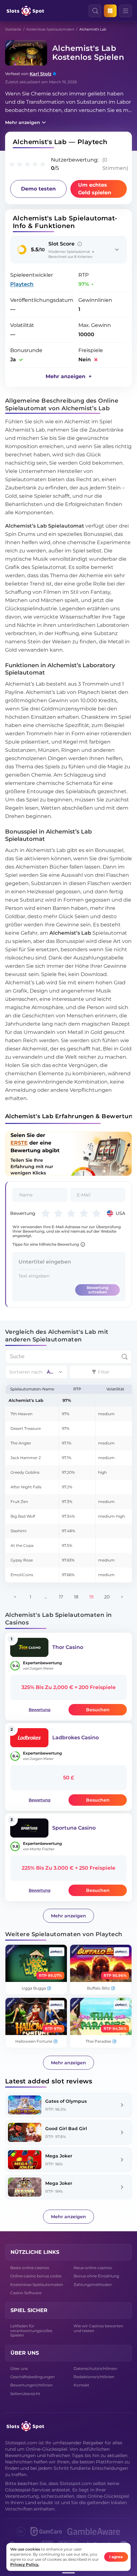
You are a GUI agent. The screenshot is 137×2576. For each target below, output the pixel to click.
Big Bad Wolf (23, 1516)
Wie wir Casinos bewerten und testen (98, 2328)
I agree (116, 2557)
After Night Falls (26, 1487)
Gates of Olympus (66, 2101)
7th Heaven (22, 1414)
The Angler (21, 1443)
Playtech (22, 284)
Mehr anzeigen (23, 122)
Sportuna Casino (74, 1828)
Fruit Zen (19, 1502)
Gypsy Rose (22, 1560)
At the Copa (22, 1545)
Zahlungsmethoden (93, 2285)
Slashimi (18, 1531)
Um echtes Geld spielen (95, 189)
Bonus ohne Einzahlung (96, 2276)
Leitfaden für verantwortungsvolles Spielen (31, 2330)
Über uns (19, 2368)
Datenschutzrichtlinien (95, 2368)
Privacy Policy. (25, 2564)
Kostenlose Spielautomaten (50, 29)
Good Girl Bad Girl (66, 2129)
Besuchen (98, 1710)
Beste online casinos (30, 2268)
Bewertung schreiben (97, 1290)
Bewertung (40, 1710)
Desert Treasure (26, 1428)
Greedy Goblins (25, 1472)
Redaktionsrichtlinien (94, 2377)
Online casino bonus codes (36, 2276)
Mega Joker (59, 2156)
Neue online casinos (93, 2268)
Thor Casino (68, 1647)
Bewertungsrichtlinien (32, 2385)
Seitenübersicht (25, 2394)
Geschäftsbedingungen (32, 2377)
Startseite (13, 29)
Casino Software (26, 2293)
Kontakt (81, 2385)
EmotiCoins (22, 1575)
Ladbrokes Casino (76, 1738)
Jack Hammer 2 (26, 1458)
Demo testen (38, 189)
